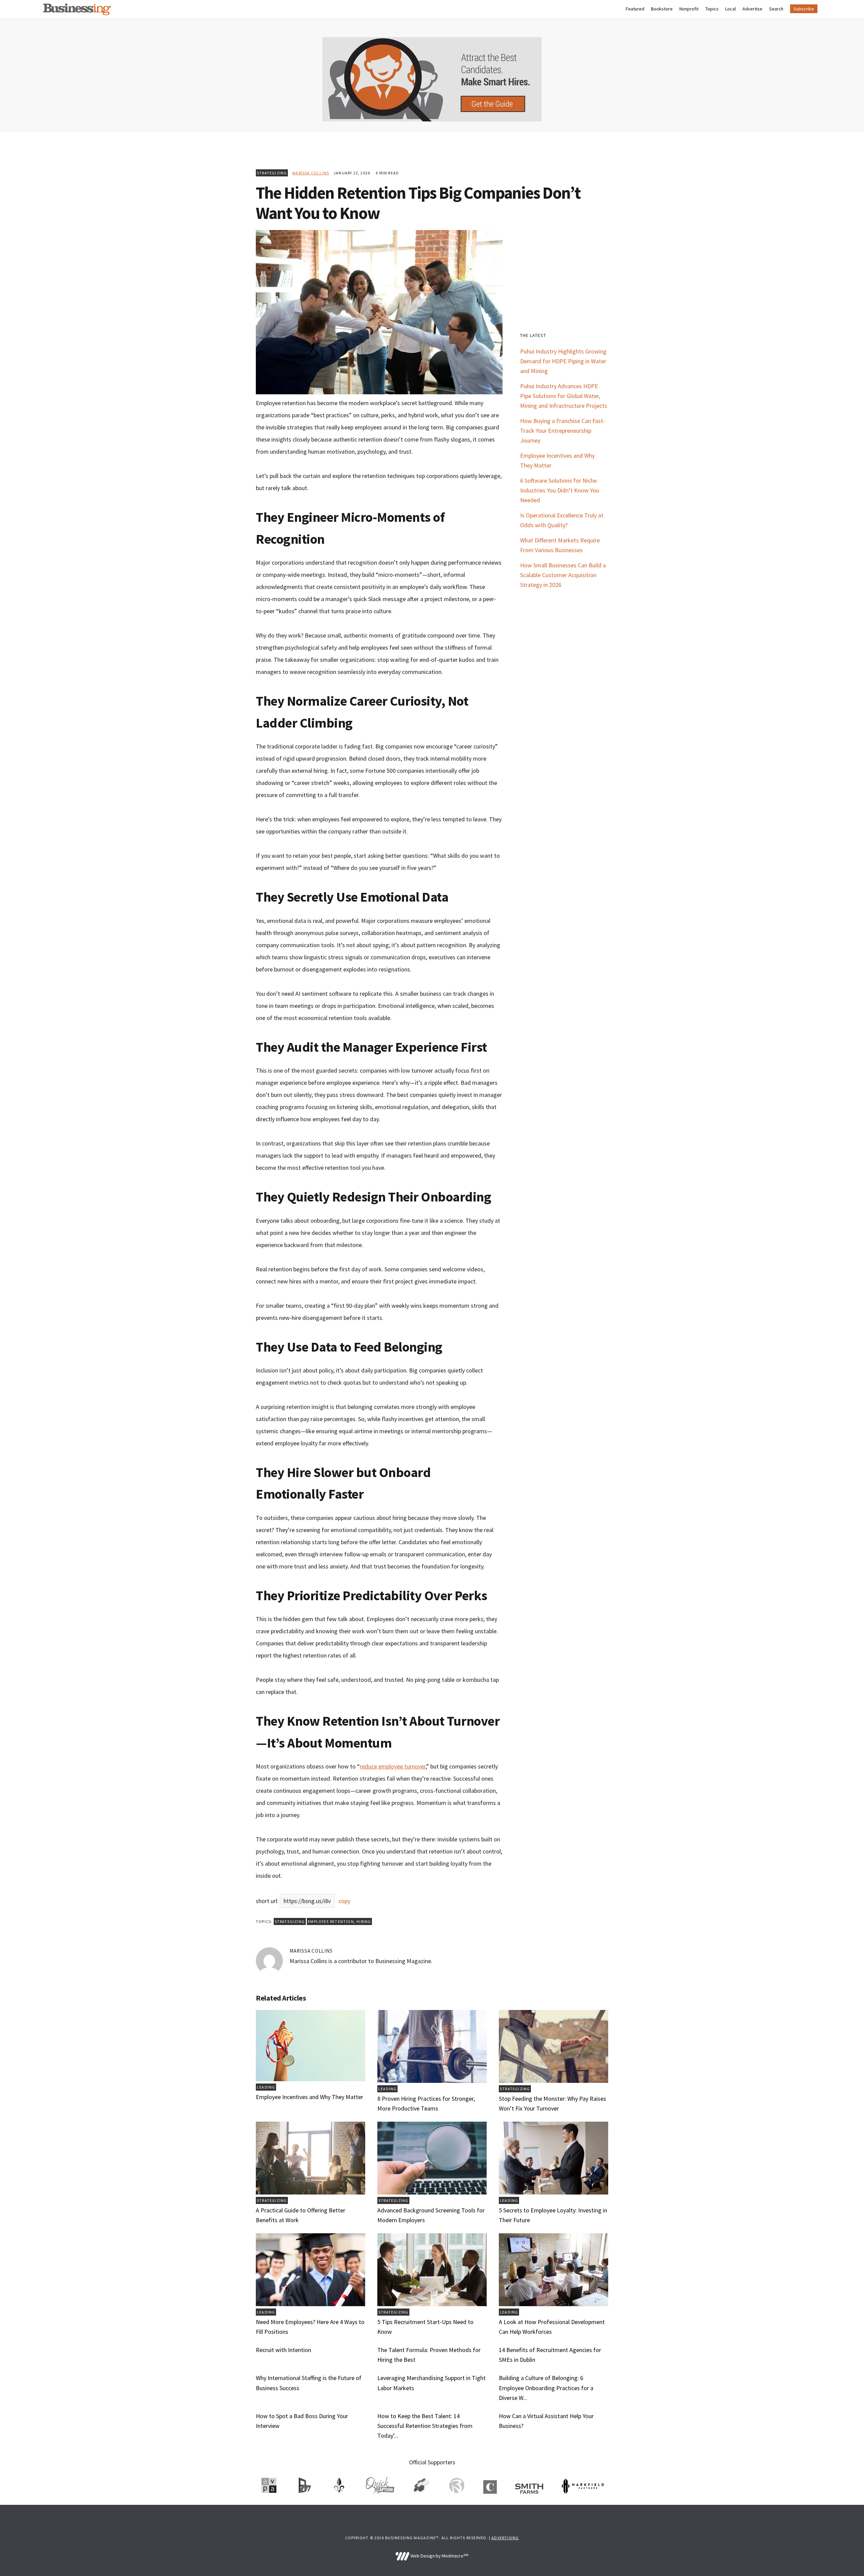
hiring (364, 1921)
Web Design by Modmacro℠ (439, 2556)
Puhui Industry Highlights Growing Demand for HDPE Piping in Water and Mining (563, 361)
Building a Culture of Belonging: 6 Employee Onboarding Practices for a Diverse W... (546, 2388)
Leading (266, 2087)
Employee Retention (331, 1921)
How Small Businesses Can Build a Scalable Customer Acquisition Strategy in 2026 (563, 575)
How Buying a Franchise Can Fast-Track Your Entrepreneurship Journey (563, 431)
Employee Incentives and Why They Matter (309, 2097)
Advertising (505, 2538)
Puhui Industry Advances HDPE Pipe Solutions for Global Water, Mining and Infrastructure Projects (564, 396)
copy (344, 1901)
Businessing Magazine (77, 9)
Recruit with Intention (283, 2350)
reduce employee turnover (393, 1766)
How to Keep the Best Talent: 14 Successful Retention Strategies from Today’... (425, 2426)
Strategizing (272, 173)
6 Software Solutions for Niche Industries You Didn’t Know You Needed (560, 490)
